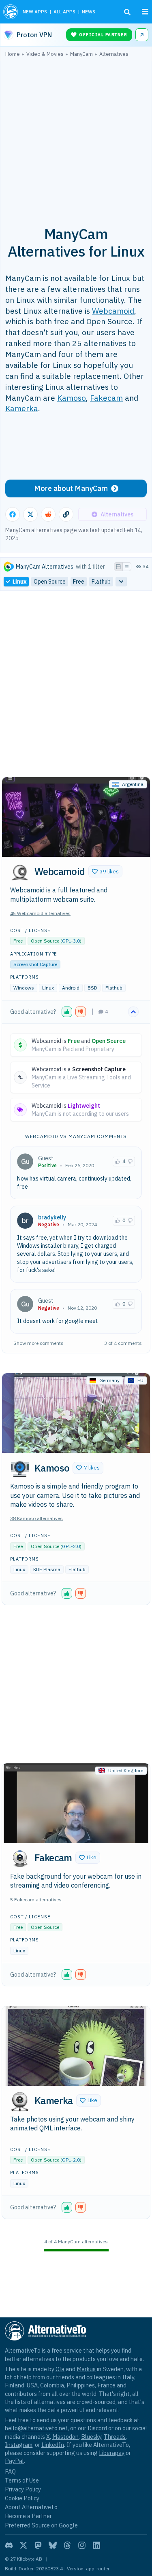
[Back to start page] (11, 12)
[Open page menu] (145, 12)
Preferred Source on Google (41, 2525)
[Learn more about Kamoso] (20, 1469)
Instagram (19, 2445)
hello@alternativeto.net (36, 2428)
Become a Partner (28, 2516)
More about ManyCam (71, 488)
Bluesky (91, 2437)
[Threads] (67, 2545)
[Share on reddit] (48, 514)
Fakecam (106, 398)
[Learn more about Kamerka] (20, 2102)
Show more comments (39, 1343)
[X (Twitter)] (24, 2545)
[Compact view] (127, 567)
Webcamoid (113, 311)
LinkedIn (53, 2445)
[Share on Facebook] (13, 514)
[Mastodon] (38, 2545)
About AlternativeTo (31, 2507)
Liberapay (112, 2453)
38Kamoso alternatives (36, 1518)
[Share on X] (30, 514)
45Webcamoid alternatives (40, 913)
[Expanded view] (118, 567)
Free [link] (79, 582)
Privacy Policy (23, 2489)
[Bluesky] (53, 2545)
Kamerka (22, 408)
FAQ (10, 2471)
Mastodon (65, 2437)
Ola (60, 2369)
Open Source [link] (50, 582)
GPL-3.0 (71, 941)
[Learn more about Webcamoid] (20, 873)
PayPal (14, 2461)
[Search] (127, 12)
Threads (115, 2437)
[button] (105, 871)
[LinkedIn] (96, 2545)
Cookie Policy (22, 2498)
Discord (97, 2428)
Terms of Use (22, 2480)
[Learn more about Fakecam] (20, 1859)
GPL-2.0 (71, 1546)
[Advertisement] (76, 137)
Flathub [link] (101, 582)
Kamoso (72, 398)
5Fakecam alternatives (36, 1900)
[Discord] (9, 2545)
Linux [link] (19, 582)
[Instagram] (82, 2545)
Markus (86, 2369)
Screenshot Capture (35, 964)
